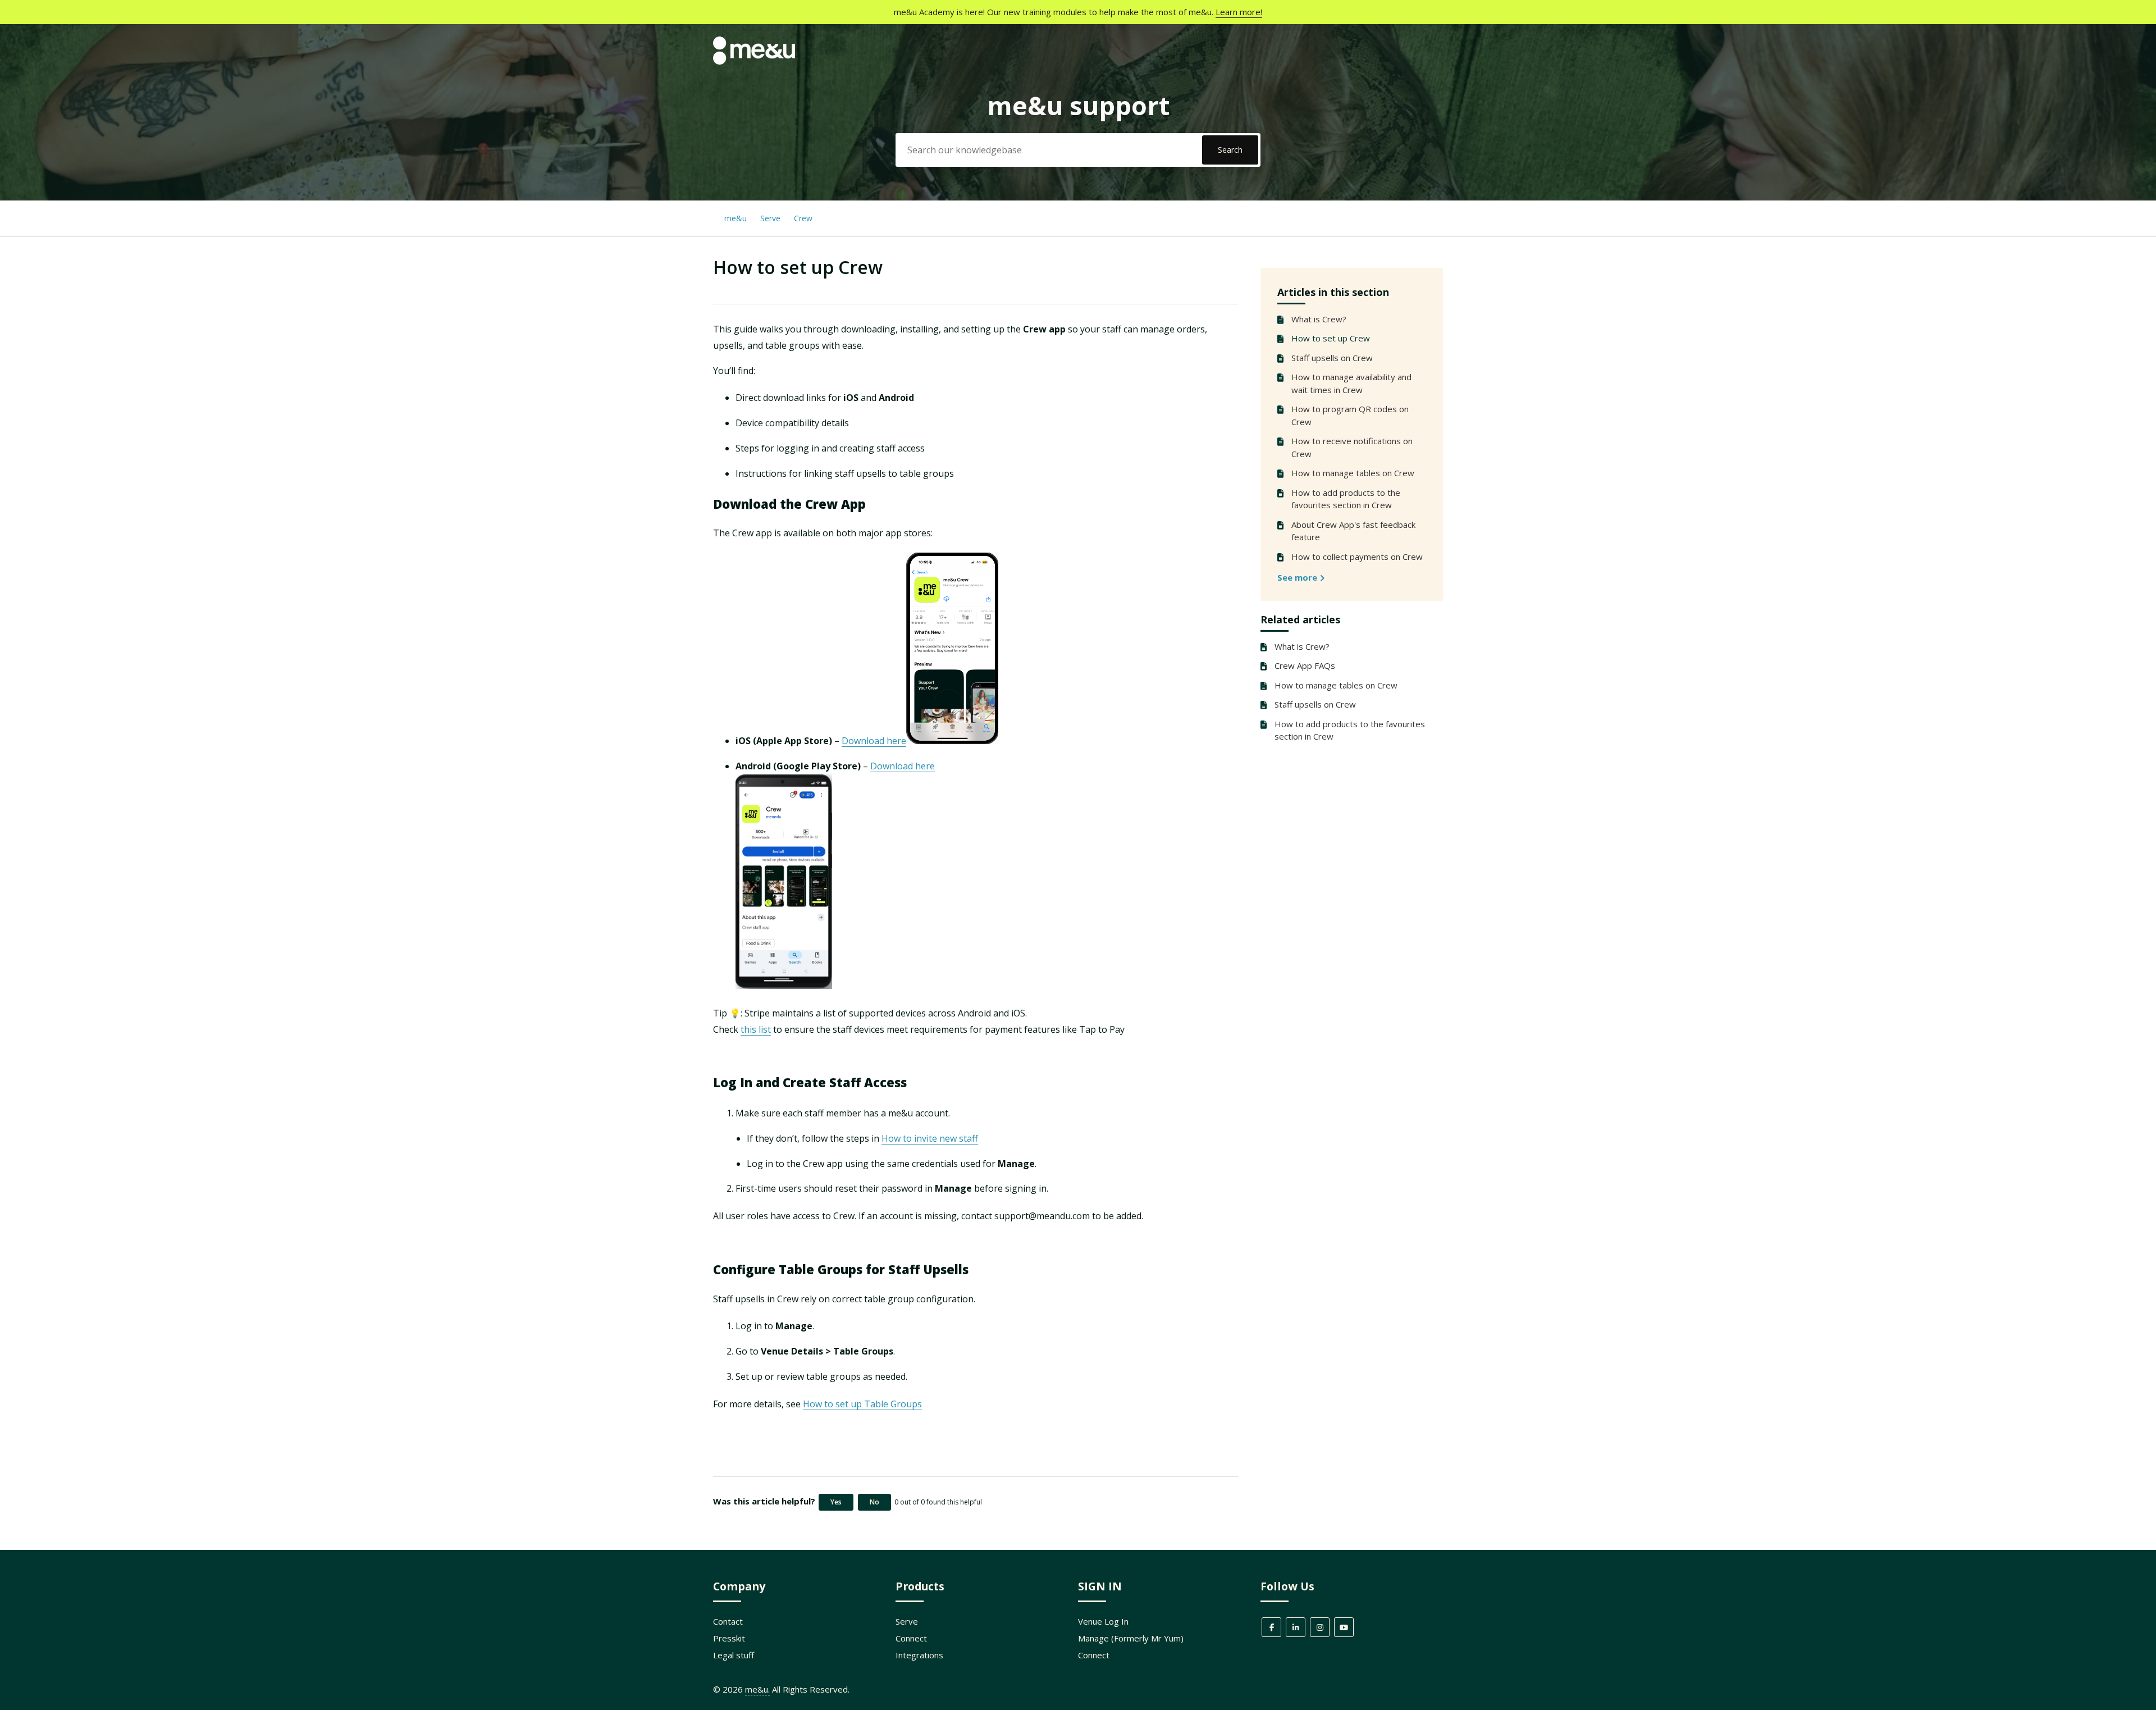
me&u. (757, 1689)
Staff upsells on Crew (1332, 358)
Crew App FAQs (1305, 665)
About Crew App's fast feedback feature (1353, 531)
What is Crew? (1319, 319)
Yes (836, 1502)
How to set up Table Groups (862, 1404)
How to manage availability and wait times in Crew (1351, 383)
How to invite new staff (930, 1138)
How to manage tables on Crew (1353, 473)
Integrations (919, 1655)
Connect (911, 1638)
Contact (728, 1621)
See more (1298, 577)
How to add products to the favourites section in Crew (1346, 499)
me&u (736, 218)
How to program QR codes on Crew (1350, 415)
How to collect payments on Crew (1357, 557)
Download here (874, 741)
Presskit (729, 1638)
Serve (770, 218)
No (874, 1502)
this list (756, 1029)
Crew (803, 218)
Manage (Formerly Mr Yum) (1131, 1638)
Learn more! (1239, 12)
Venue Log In (1103, 1621)
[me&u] (754, 61)
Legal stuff (734, 1655)
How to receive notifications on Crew (1352, 447)
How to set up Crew (1331, 338)
